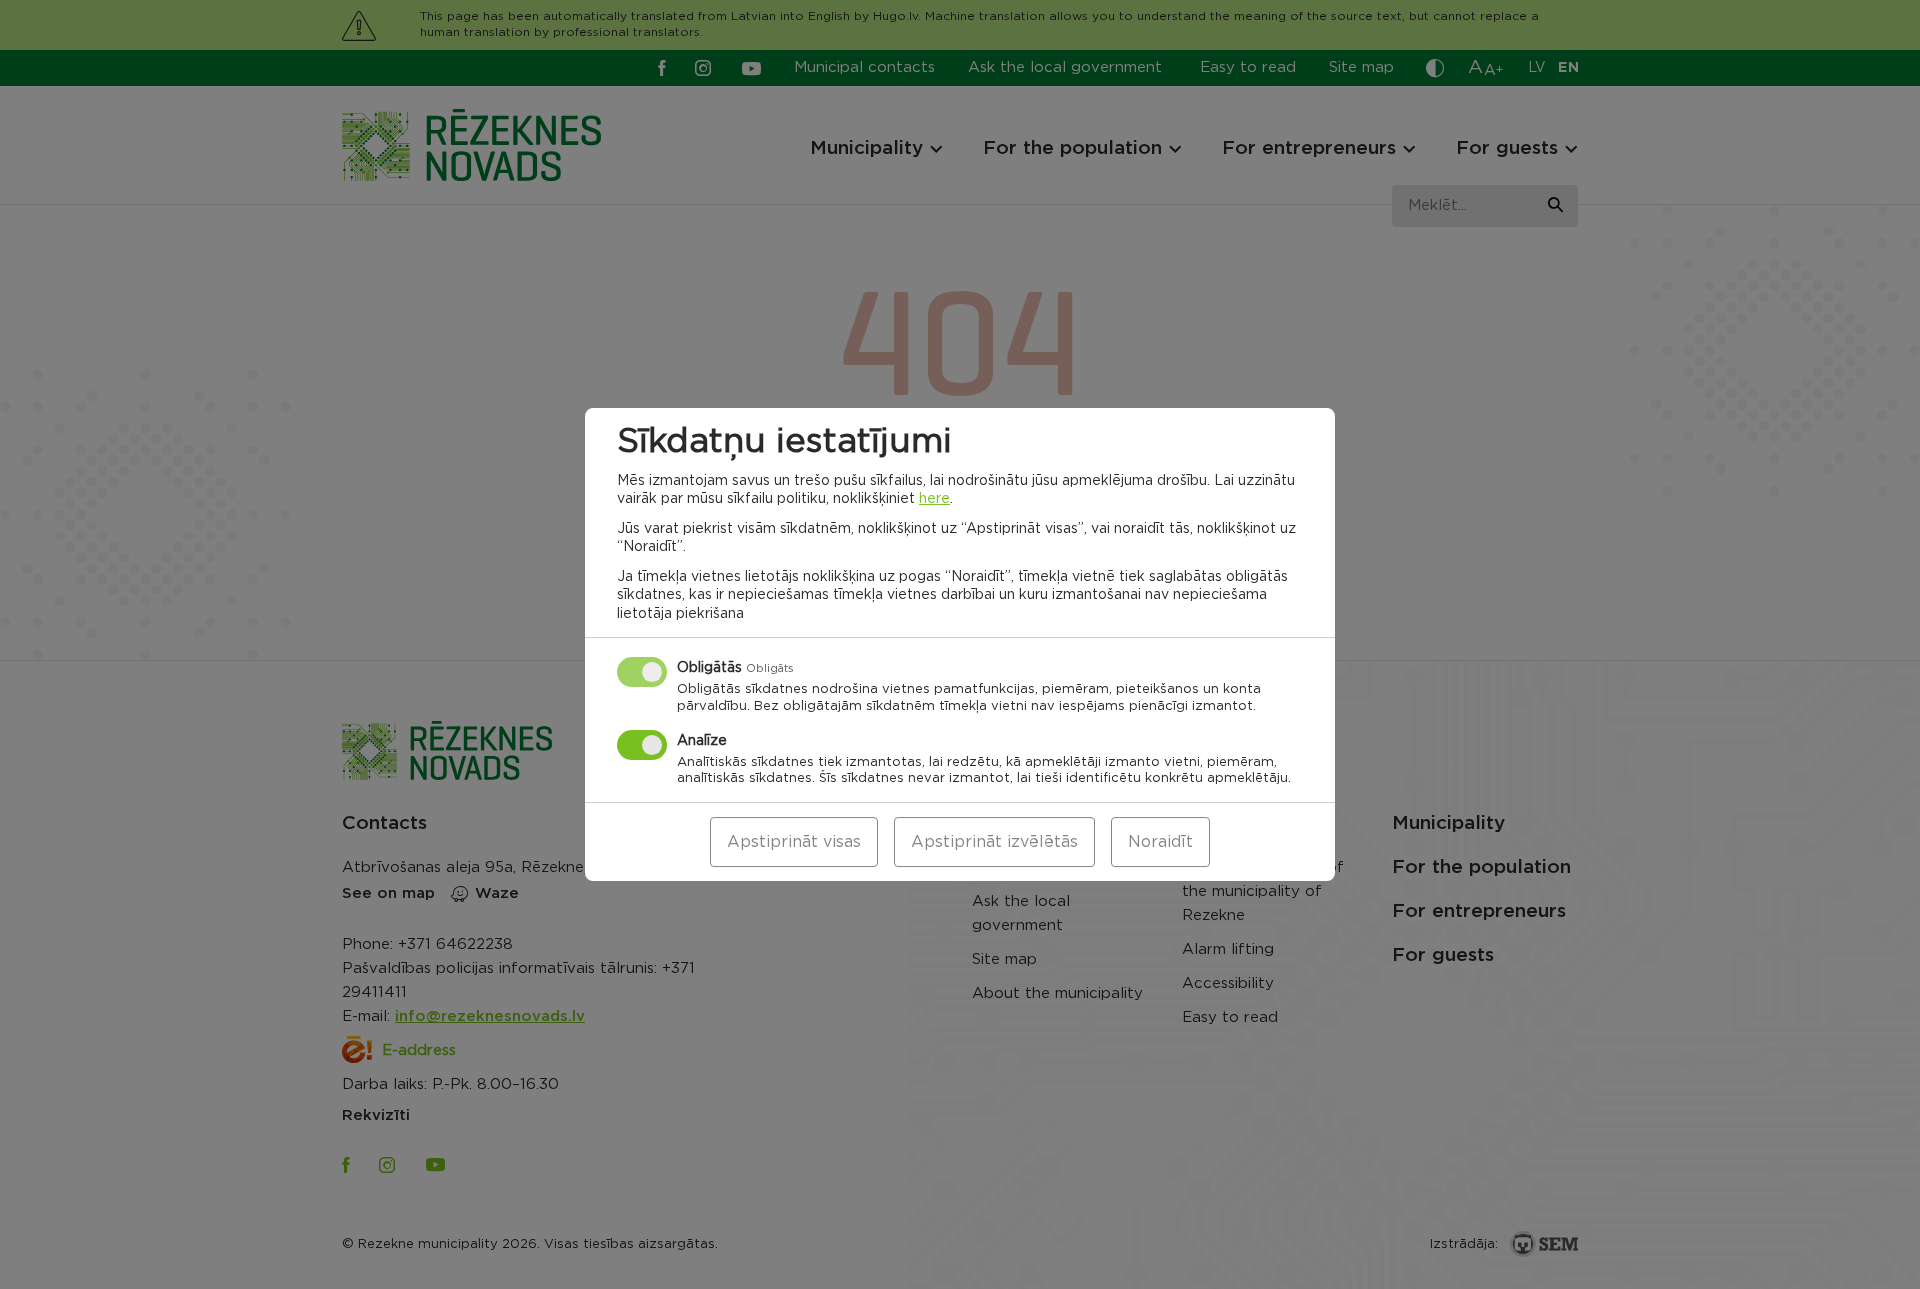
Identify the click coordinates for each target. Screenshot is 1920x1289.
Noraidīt (1160, 842)
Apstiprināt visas (794, 842)
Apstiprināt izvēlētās (994, 842)
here (934, 499)
